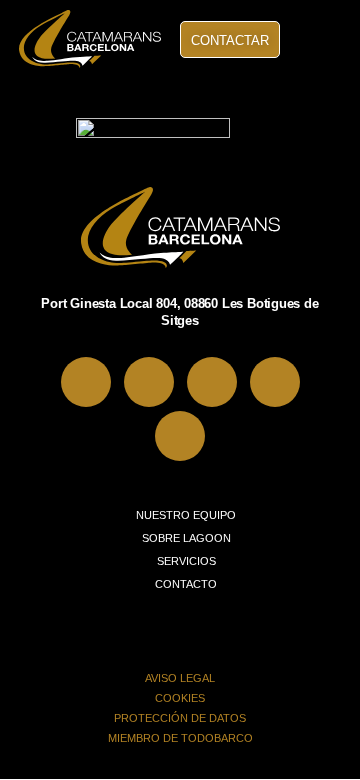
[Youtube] (180, 436)
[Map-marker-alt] (86, 382)
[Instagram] (212, 382)
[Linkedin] (275, 382)
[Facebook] (149, 382)
